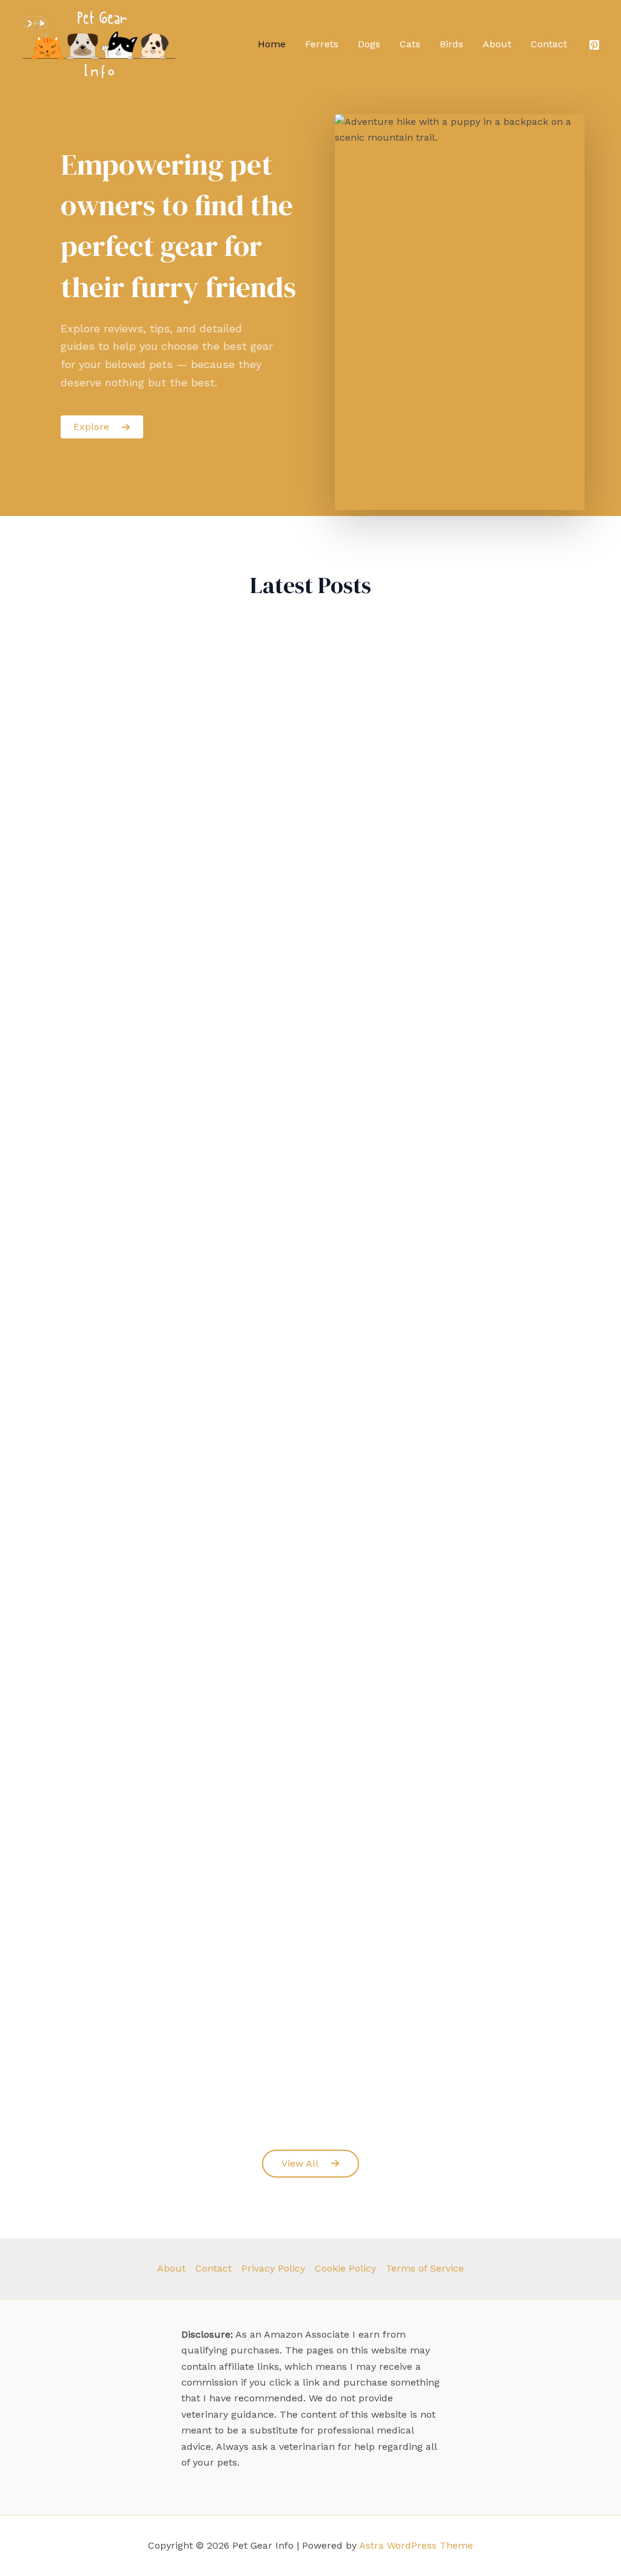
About (497, 44)
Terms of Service (425, 2268)
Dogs (369, 44)
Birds (451, 44)
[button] (310, 2164)
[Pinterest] (594, 45)
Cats (410, 44)
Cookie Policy (345, 2268)
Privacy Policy (273, 2268)
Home (272, 44)
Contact (549, 44)
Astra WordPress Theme (416, 2545)
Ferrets (322, 44)
